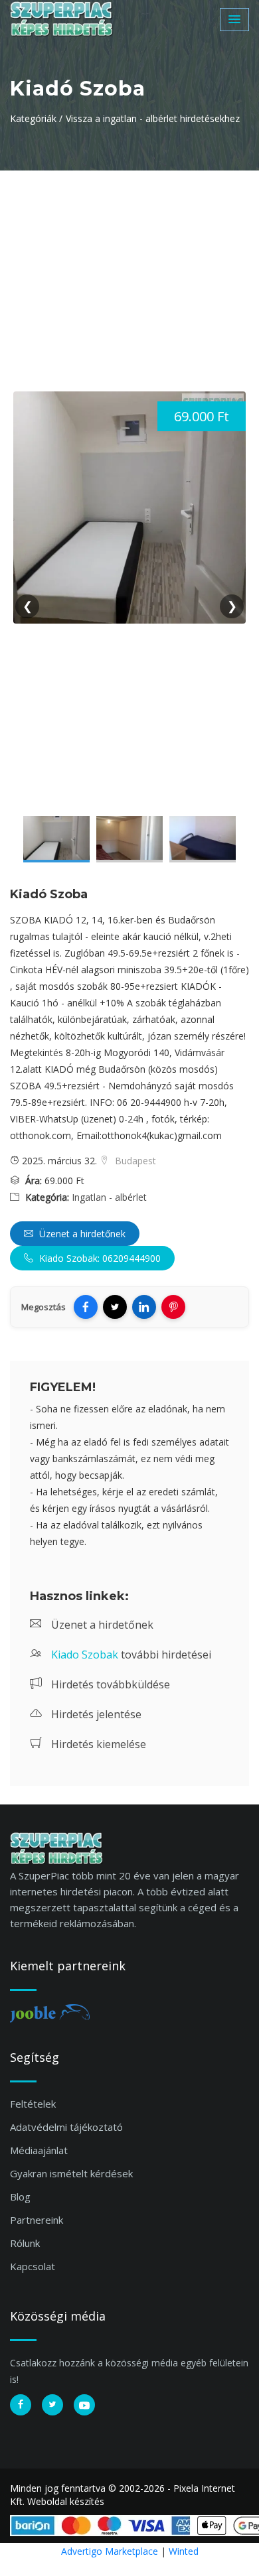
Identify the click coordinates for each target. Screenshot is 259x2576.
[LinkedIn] (144, 1307)
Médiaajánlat (39, 2150)
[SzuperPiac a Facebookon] (21, 2405)
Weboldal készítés (66, 2501)
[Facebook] (86, 1307)
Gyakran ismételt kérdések (71, 2173)
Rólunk (25, 2243)
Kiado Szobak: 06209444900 (99, 1258)
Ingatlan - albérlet (109, 1197)
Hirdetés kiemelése (97, 1744)
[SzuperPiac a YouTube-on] (84, 2405)
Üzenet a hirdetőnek (81, 1234)
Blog (20, 2197)
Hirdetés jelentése (95, 1714)
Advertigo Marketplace (110, 2551)
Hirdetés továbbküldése (109, 1684)
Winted (184, 2551)
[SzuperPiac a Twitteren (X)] (52, 2405)
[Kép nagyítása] (56, 839)
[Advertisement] (129, 270)
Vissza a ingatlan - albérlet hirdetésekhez (153, 118)
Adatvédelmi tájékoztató (66, 2127)
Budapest (134, 1161)
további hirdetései (131, 1655)
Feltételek (33, 2104)
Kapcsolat (33, 2266)
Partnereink (37, 2220)
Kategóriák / (36, 118)
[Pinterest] (173, 1307)
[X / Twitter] (115, 1307)
